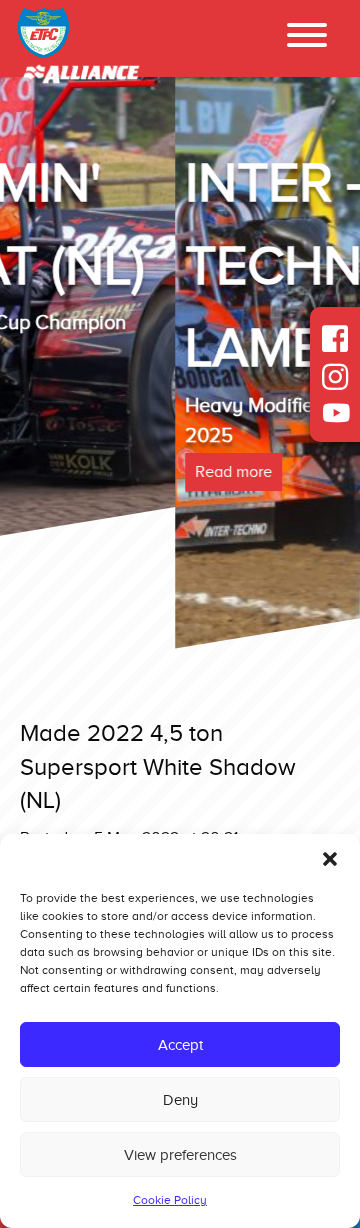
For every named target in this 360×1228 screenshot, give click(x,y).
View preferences (180, 1155)
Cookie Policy (170, 1200)
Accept (180, 1045)
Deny (180, 1100)
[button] (330, 859)
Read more (58, 472)
